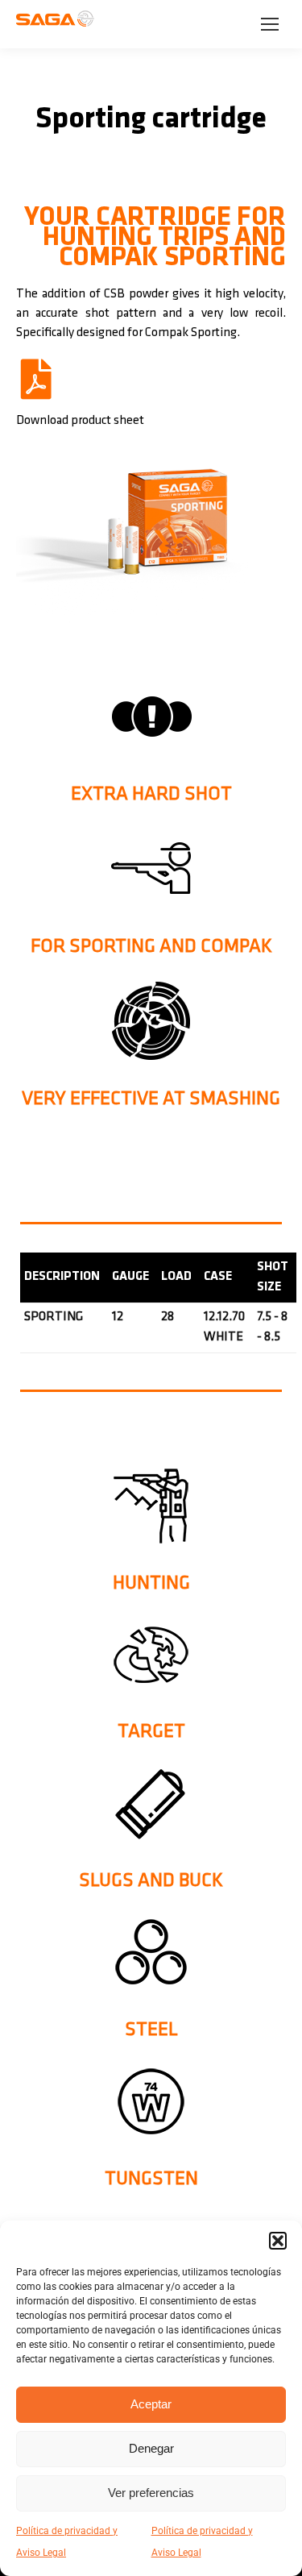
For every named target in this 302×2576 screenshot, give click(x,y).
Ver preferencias (151, 2493)
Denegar (151, 2448)
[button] (278, 2241)
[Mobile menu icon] (270, 24)
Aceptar (151, 2404)
